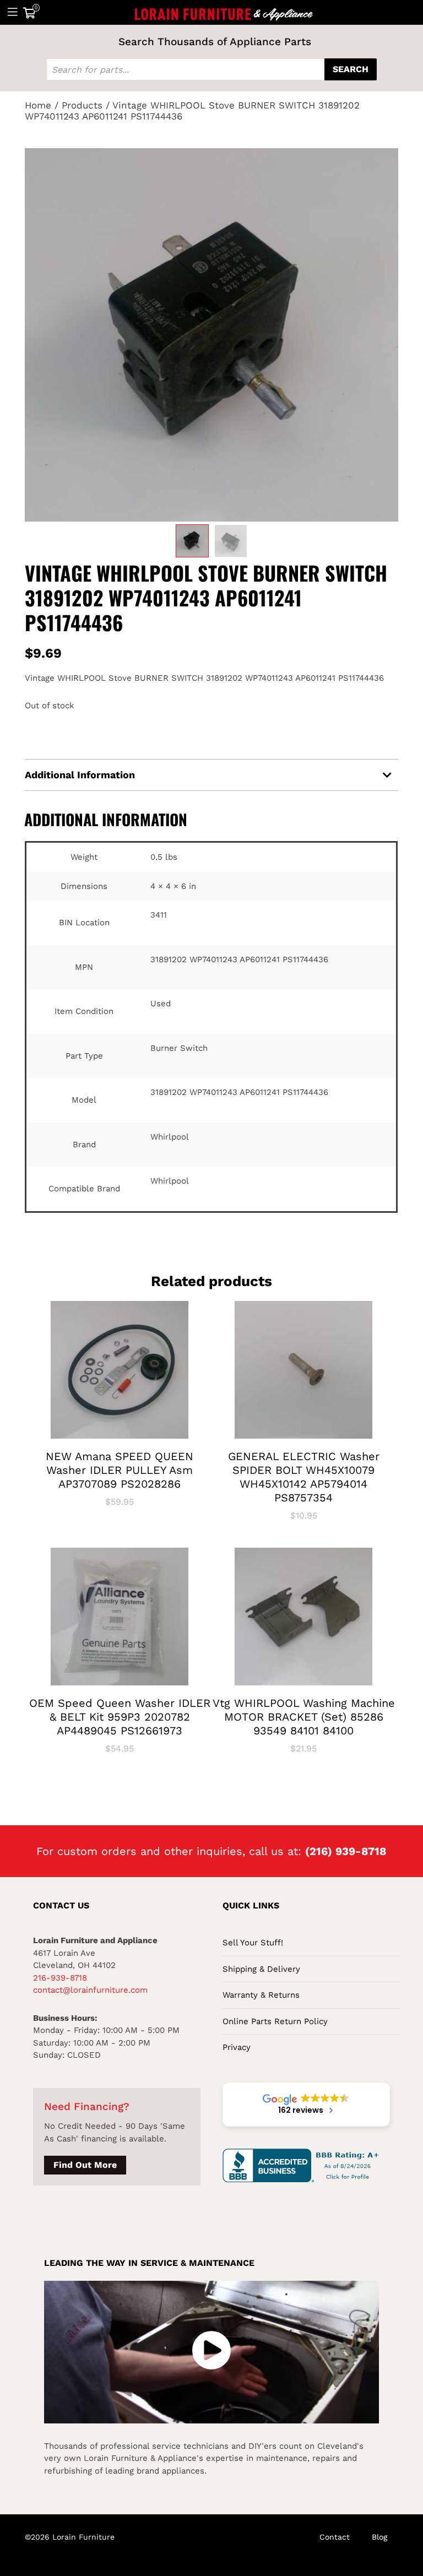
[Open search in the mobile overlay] (211, 69)
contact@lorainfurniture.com (90, 1990)
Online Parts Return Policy (275, 2021)
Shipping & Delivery (261, 1969)
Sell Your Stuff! (253, 1943)
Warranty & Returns (261, 1995)
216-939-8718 (60, 1978)
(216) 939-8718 (346, 1851)
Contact (335, 2537)
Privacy (237, 2047)
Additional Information (80, 775)
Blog (379, 2537)
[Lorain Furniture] (224, 12)
